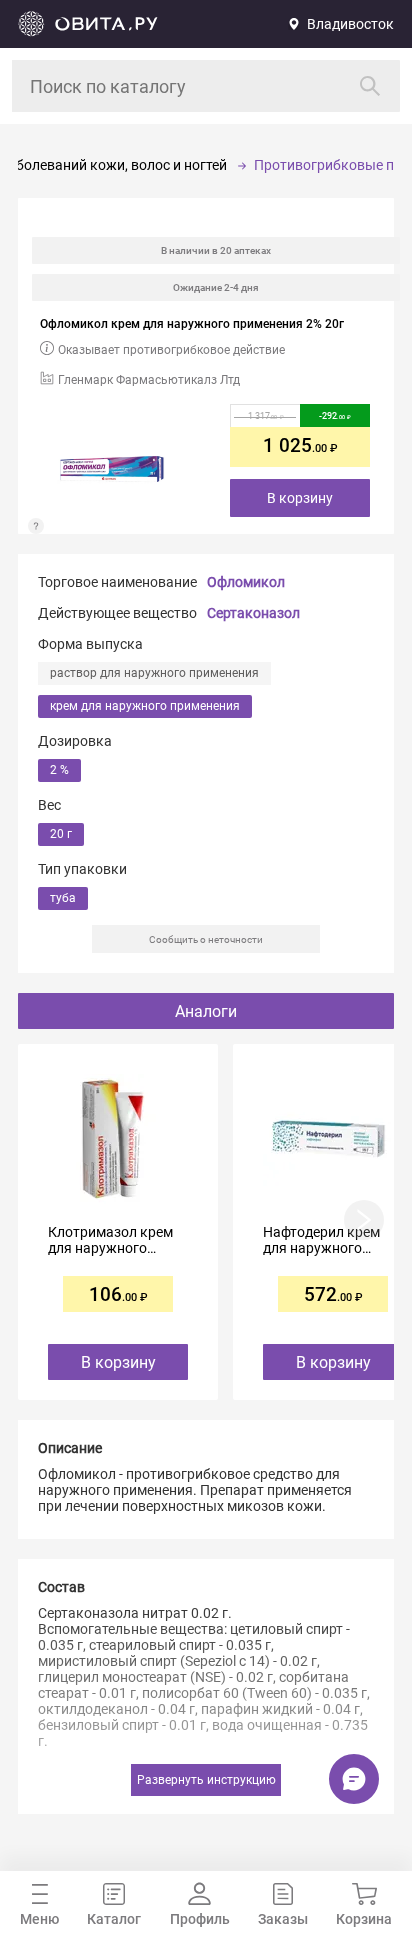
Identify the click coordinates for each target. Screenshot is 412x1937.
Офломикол (246, 582)
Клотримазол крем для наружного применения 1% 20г (111, 1240)
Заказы (283, 1919)
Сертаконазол (253, 613)
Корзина (364, 1919)
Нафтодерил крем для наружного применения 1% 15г (326, 1240)
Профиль (200, 1919)
